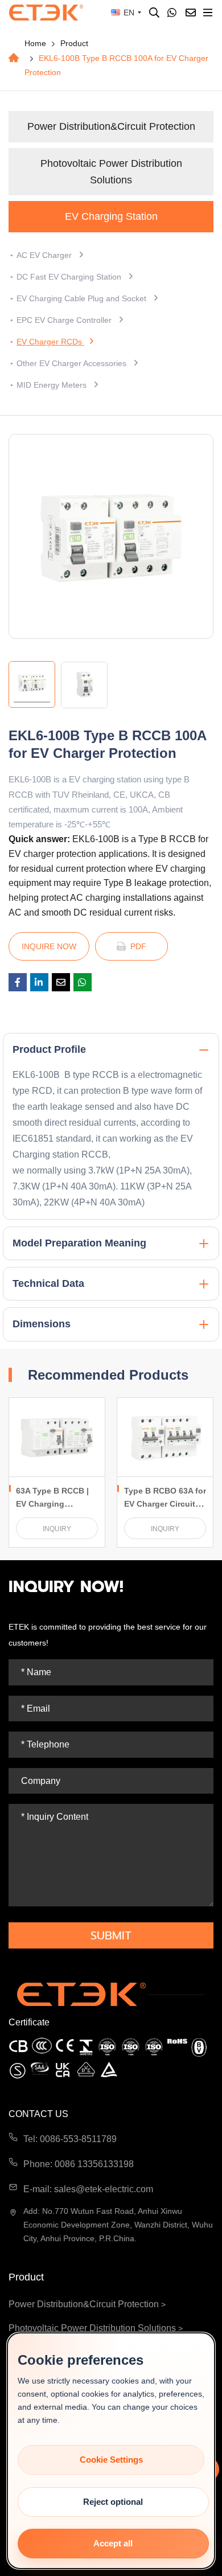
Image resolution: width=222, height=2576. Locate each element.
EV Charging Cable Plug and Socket (83, 298)
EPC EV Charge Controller (65, 320)
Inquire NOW (49, 946)
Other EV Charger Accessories (73, 363)
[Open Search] (154, 13)
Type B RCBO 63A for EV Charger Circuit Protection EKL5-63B (165, 1504)
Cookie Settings (111, 2460)
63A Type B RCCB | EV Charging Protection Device (52, 1504)
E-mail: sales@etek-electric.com (88, 2189)
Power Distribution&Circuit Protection (111, 126)
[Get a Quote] (191, 13)
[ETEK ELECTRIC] (46, 13)
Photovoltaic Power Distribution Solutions (111, 172)
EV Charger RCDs (50, 342)
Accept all (113, 2543)
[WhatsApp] (172, 13)
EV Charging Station (111, 216)
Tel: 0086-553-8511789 (70, 2139)
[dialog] (111, 2451)
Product (74, 43)
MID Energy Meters (53, 385)
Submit (111, 1935)
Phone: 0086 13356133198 (79, 2164)
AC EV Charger (45, 255)
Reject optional (113, 2502)
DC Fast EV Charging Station (70, 277)
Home (35, 43)
